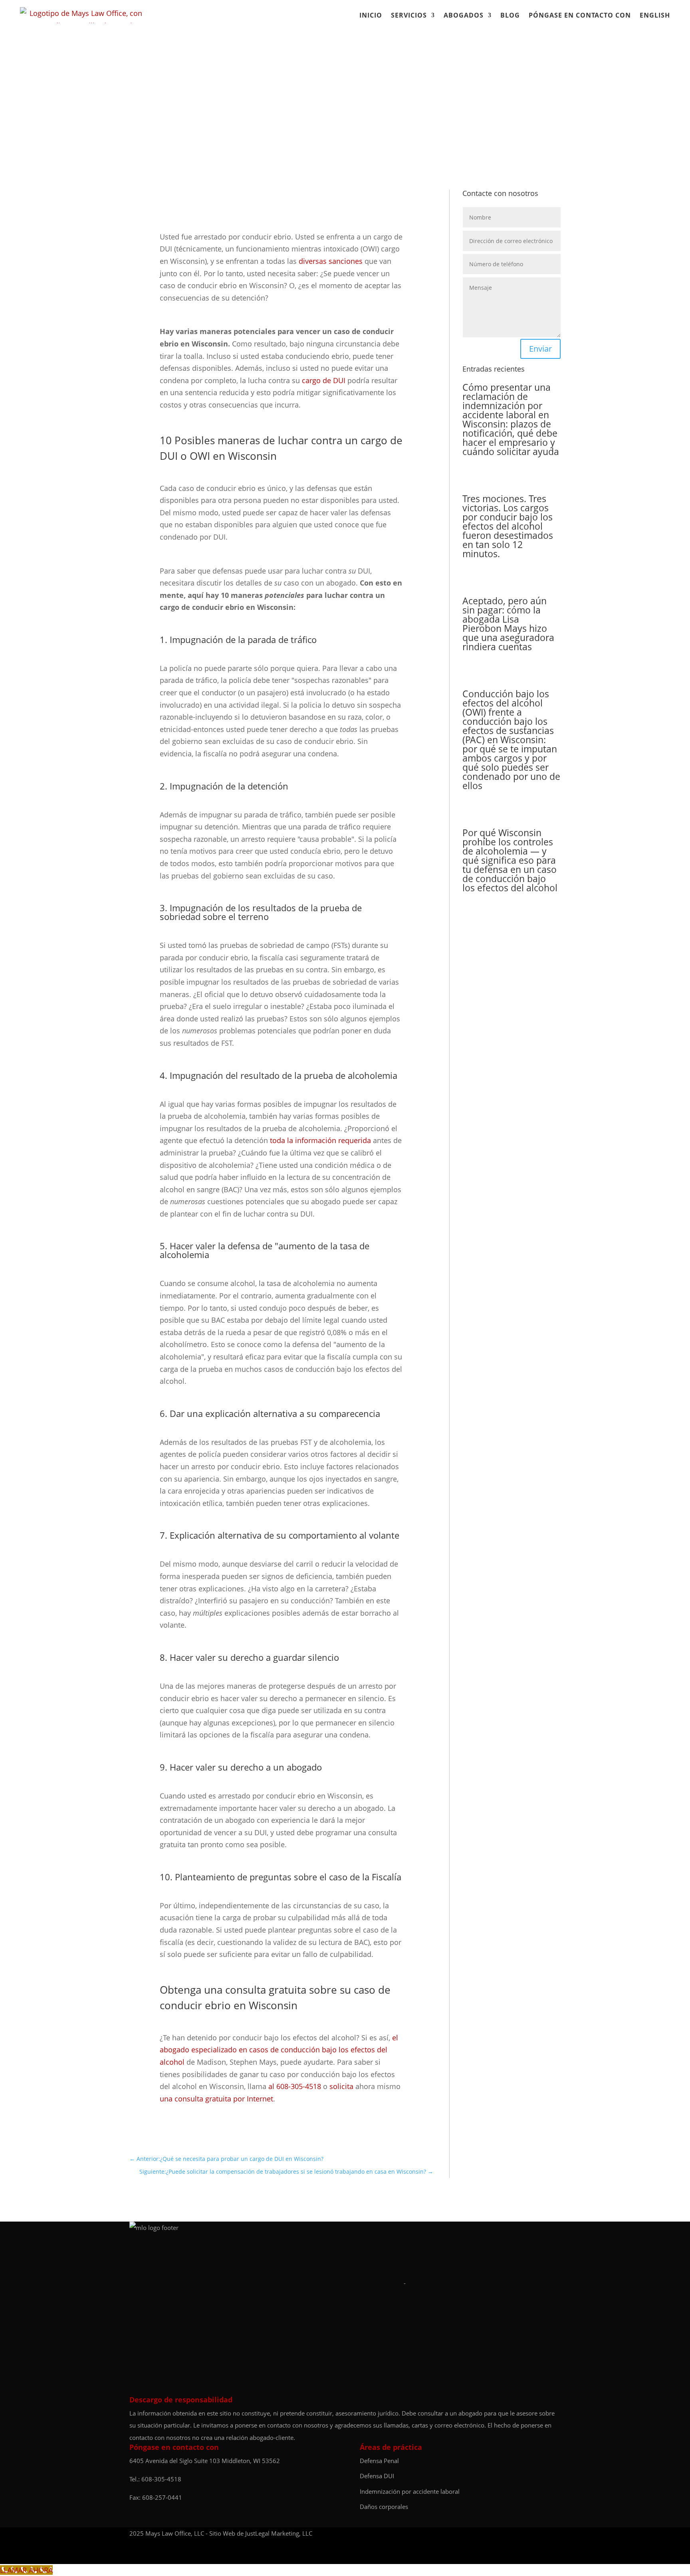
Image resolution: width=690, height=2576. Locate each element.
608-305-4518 (161, 2479)
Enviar (540, 349)
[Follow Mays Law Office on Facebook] (539, 2533)
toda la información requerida (320, 1140)
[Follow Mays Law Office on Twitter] (557, 2533)
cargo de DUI (324, 380)
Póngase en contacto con (580, 15)
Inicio (371, 15)
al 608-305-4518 (295, 2086)
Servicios (409, 15)
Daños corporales (384, 2507)
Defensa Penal (379, 2461)
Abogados (464, 15)
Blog (510, 15)
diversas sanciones (331, 261)
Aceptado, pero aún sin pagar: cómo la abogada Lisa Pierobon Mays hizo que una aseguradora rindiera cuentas (508, 624)
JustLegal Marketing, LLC (279, 2533)
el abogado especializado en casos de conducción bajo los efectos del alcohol (279, 2050)
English (655, 15)
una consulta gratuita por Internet (216, 2099)
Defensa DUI (377, 2476)
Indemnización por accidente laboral (410, 2491)
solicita (341, 2086)
